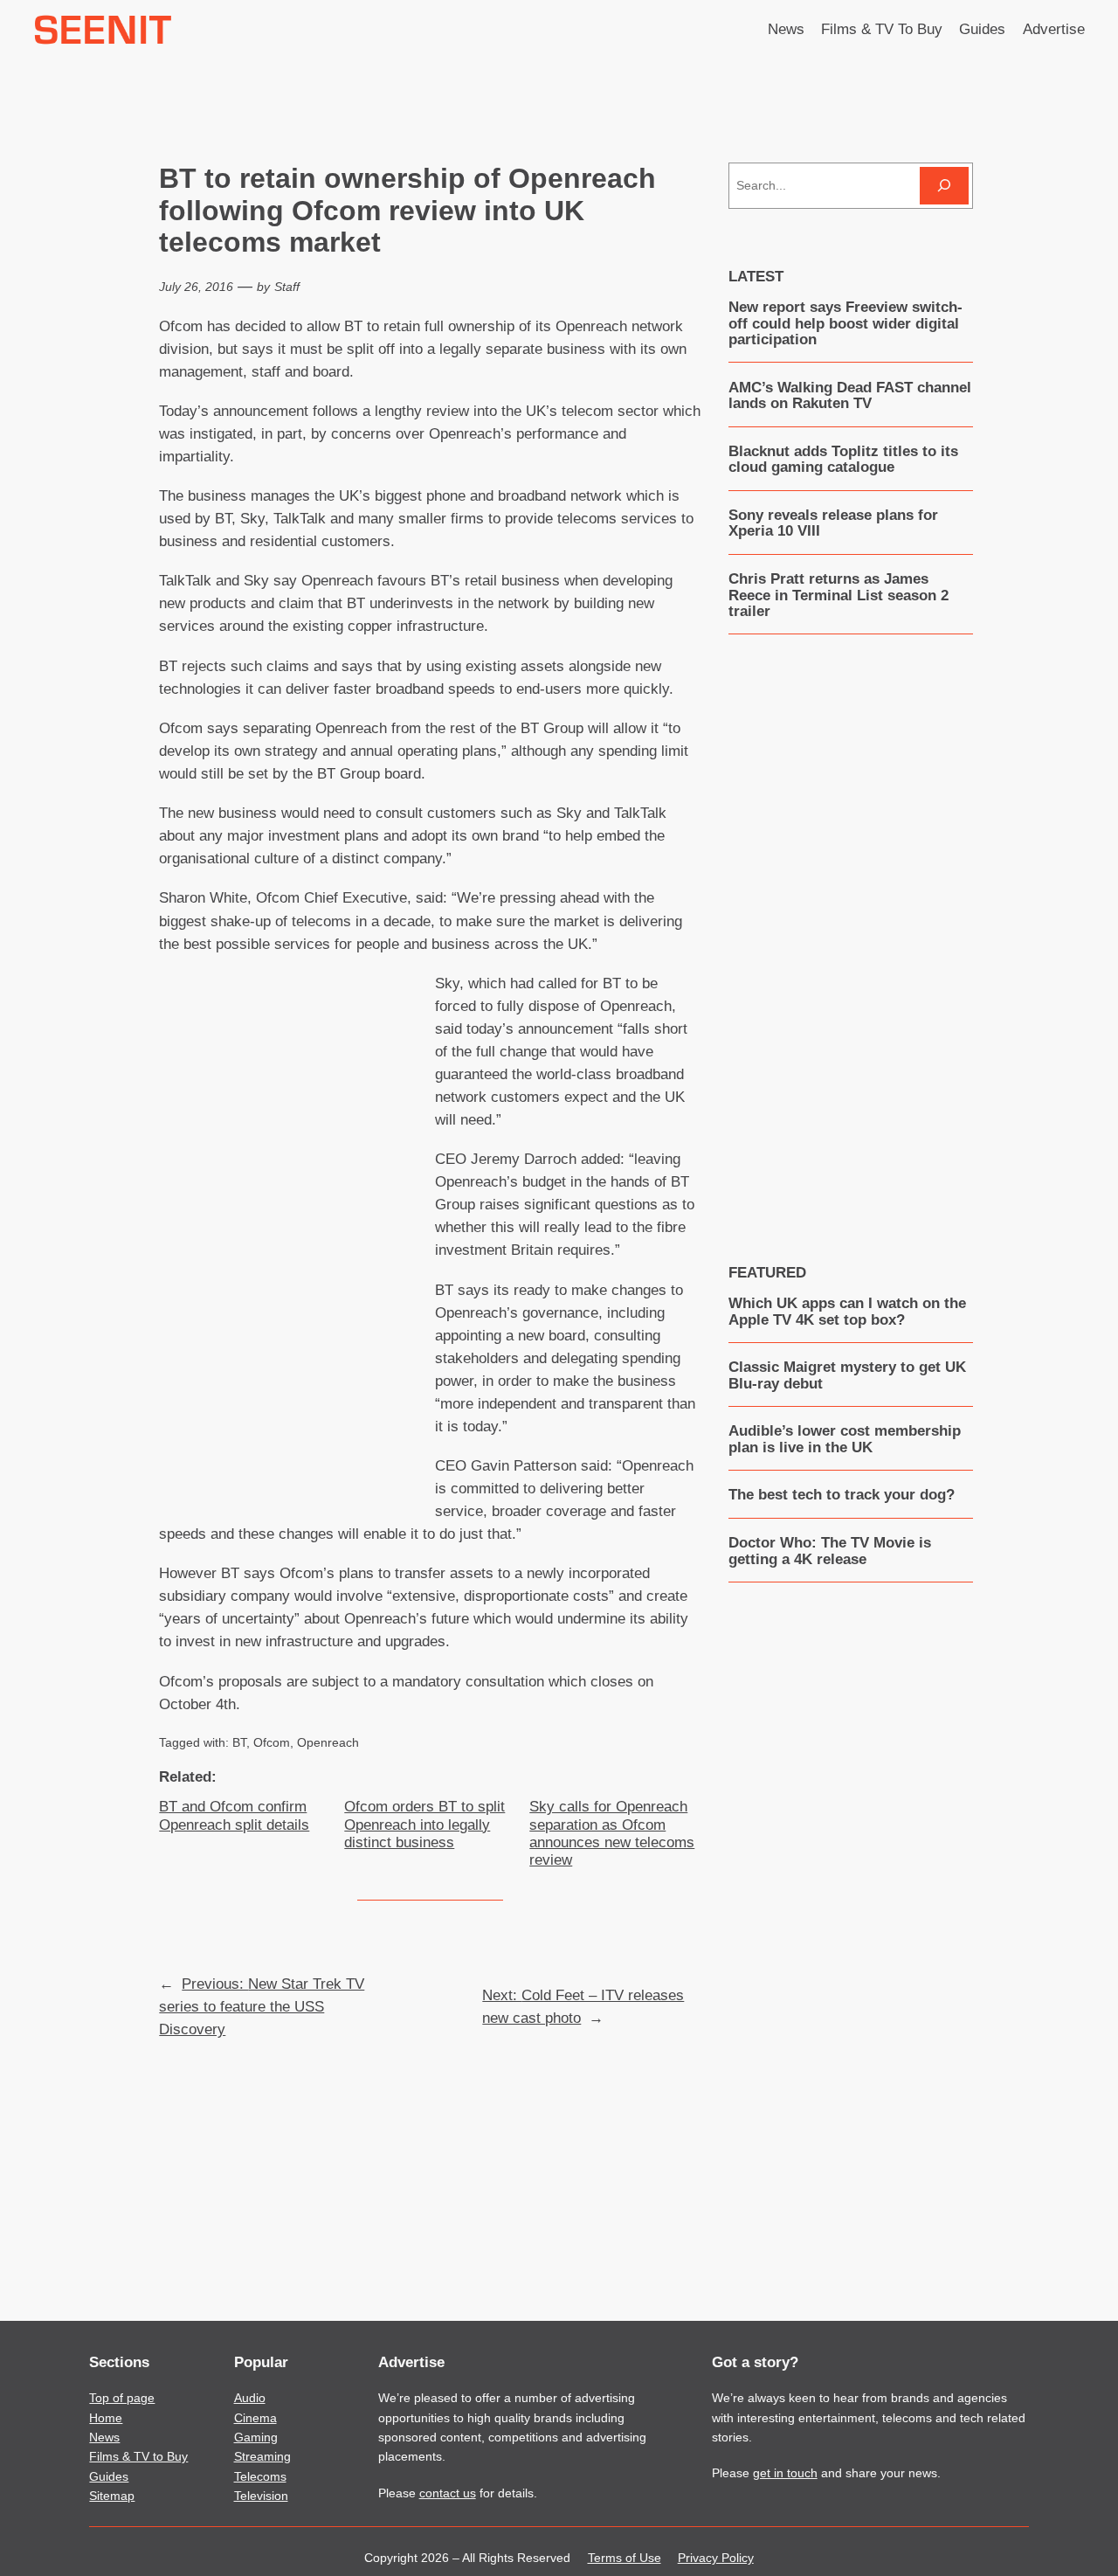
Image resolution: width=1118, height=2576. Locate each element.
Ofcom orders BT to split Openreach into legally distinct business (424, 1824)
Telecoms (260, 2476)
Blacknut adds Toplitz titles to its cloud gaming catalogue (843, 460)
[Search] (944, 186)
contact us (448, 2493)
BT (239, 1742)
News (104, 2437)
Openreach (328, 1742)
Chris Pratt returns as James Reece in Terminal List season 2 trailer (838, 596)
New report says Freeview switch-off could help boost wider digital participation (845, 324)
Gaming (256, 2437)
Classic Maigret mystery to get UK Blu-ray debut (847, 1375)
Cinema (255, 2418)
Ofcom (272, 1742)
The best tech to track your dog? (842, 1495)
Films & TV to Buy (138, 2456)
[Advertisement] (297, 1225)
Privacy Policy (716, 2558)
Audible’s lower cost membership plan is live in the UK (845, 1439)
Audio (250, 2398)
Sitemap (112, 2496)
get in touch (785, 2473)
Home (106, 2418)
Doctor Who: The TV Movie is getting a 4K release (830, 1551)
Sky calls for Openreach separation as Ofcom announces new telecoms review (612, 1833)
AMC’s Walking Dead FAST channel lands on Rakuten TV (850, 396)
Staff (287, 287)
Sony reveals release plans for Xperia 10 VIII (833, 523)
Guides (109, 2476)
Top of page (122, 2398)
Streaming (262, 2456)
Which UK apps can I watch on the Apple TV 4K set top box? (847, 1312)
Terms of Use (625, 2558)
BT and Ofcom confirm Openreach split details (234, 1815)
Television (261, 2496)
